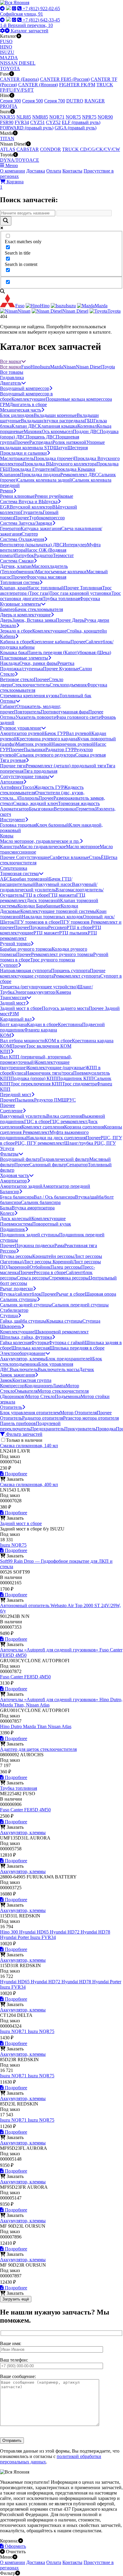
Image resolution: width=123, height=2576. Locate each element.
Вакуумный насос (54, 884)
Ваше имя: (11, 2343)
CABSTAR (28, 149)
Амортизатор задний (21, 1186)
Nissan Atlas (60, 1726)
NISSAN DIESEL (18, 63)
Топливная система (20, 582)
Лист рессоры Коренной (48, 1262)
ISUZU (7, 52)
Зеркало (8, 626)
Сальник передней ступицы (80, 1305)
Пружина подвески (35, 1245)
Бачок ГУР (55, 733)
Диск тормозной (43, 900)
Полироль (28, 798)
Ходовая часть (14, 1175)
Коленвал (87, 426)
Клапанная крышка (58, 426)
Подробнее (15, 1474)
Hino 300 (10, 1932)
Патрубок (24, 555)
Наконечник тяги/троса (49, 1073)
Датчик (87, 1369)
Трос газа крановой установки (80, 593)
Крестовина (70, 1024)
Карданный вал (16, 1019)
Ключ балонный (52, 825)
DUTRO (75, 101)
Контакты (72, 171)
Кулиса (19, 1073)
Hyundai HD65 (34, 1932)
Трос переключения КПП (36, 1084)
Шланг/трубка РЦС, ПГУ (90, 1143)
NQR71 (57, 117)
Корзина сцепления (84, 1127)
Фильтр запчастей (24, 1434)
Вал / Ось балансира (54, 1197)
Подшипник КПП (75, 1078)
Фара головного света (78, 717)
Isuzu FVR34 (43, 1937)
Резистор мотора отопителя (91, 1418)
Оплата (54, 171)
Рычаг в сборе (70, 1294)
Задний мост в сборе (21, 1008)
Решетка (66, 663)
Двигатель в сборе (28, 404)
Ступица (9, 1316)
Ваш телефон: (14, 2360)
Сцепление (11, 1111)
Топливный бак (75, 696)
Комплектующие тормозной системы (58, 911)
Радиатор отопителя (43, 1418)
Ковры (7, 836)
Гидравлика (12, 378)
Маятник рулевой (33, 744)
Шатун (60, 448)
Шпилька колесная (30, 1348)
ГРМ (5, 404)
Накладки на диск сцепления (56, 1138)
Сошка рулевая (90, 755)
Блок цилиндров (17, 415)
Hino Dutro (11, 1726)
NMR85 (40, 117)
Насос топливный (46, 588)
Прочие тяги (13, 766)
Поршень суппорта (70, 971)
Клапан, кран (14, 588)
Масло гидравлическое (43, 847)
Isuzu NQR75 (13, 1545)
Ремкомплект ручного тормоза (62, 954)
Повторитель (27, 712)
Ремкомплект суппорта (77, 976)
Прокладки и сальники (23, 453)
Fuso (26, 367)
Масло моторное (83, 847)
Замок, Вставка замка (34, 620)
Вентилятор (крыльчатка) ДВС (31, 545)
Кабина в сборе (16, 642)
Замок (6, 1380)
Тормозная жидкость (79, 803)
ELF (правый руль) (81, 122)
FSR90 (7, 122)
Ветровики (65, 809)
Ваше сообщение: (18, 2376)
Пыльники (34, 749)
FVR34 (22, 122)
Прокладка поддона (40, 475)
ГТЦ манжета (62, 895)
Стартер (30, 534)
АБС (5, 879)
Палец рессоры (66, 1267)
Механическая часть (21, 410)
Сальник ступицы (18, 1299)
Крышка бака (14, 652)
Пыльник (24, 1100)
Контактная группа (32, 1380)
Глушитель (32, 512)
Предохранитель (47, 1429)
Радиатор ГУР (60, 749)
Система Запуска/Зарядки (26, 523)
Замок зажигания (17, 1375)
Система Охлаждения (22, 539)
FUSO (6, 41)
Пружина (39, 927)
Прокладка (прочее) (54, 458)
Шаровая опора (100, 1294)
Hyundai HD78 (95, 1932)
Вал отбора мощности (22, 1041)
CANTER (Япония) (38, 85)
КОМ (6, 1035)
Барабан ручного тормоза (26, 949)
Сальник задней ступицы (26, 1305)
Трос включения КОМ (49, 1046)
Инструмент (13, 820)
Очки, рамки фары (38, 663)
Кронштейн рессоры (53, 1256)
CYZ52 (53, 122)
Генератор (10, 528)
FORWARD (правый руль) (27, 128)
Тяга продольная (40, 771)
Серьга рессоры (33, 1278)
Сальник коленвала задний (44, 480)
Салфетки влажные (69, 857)
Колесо (7, 1213)
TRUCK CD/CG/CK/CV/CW (91, 149)
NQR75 (73, 117)
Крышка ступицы (64, 1321)
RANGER (95, 101)
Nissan (69, 367)
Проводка (106, 1429)
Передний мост (16, 1095)
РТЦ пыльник (73, 933)
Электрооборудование (23, 1353)
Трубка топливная (61, 599)
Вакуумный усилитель (23, 1116)
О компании (13, 171)
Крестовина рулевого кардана (47, 739)
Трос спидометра (79, 1084)
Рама (59, 1245)
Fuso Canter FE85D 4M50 (25, 1677)
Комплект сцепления (43, 1127)
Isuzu (45, 367)
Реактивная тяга (81, 1245)
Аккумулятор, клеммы (23, 1359)
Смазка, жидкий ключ (36, 803)
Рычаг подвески (16, 1289)
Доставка (36, 171)
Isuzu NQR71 (14, 2031)
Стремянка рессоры (69, 1278)
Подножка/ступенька (21, 669)
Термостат (63, 555)
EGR (5, 507)
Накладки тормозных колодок (52, 917)
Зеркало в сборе (16, 631)
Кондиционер (39, 1386)
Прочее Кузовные (61, 669)
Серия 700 (55, 101)
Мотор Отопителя (78, 1413)
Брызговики (41, 809)
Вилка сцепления (64, 1116)
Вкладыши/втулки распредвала (53, 421)
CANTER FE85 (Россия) (65, 79)
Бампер (7, 609)
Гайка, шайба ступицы (23, 1321)
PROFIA (9, 106)
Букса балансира (17, 1197)
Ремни (7, 491)
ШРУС (69, 1100)
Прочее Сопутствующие (25, 857)
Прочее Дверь (70, 620)
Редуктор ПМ (48, 1100)
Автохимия (12, 782)
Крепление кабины (51, 642)
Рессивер (57, 927)
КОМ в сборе (58, 1041)
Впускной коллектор (31, 507)
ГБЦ (89, 421)
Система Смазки (17, 561)
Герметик (86, 809)
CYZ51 (37, 122)
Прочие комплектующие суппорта (53, 973)
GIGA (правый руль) (76, 128)
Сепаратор (77, 1165)
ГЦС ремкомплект (69, 1121)
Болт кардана (13, 1024)
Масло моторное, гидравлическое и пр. (40, 841)
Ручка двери (97, 620)
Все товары (12, 372)
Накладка (10, 663)
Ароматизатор (14, 809)
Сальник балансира (41, 1202)
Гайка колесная (16, 1343)
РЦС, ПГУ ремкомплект (40, 1143)
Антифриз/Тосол (17, 787)
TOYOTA (10, 68)
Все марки (11, 361)
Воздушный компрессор (25, 388)
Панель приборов (18, 1423)
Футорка (40, 1343)
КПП (5, 1051)
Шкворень (11, 1326)
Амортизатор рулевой (22, 733)
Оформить (15, 2546)
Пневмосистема (16, 1224)
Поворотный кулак (52, 1224)
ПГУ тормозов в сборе (37, 922)
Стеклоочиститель (31, 685)
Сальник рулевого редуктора (46, 755)
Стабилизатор (14, 1310)
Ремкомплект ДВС (79, 475)
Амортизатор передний (66, 1186)
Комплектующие (29, 399)
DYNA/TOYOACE (20, 160)
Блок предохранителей (69, 1359)
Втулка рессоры (16, 1256)
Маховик (33, 431)
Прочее (22, 442)
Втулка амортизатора (33, 1208)
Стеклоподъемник (68, 685)
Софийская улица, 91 (21, 14)
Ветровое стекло (17, 679)
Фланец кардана (41, 1030)
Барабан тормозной (29, 879)
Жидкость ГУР (49, 787)
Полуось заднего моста (65, 1008)
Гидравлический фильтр (65, 1159)
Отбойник (40, 1267)
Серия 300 (10, 101)
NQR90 (105, 117)
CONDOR (50, 149)
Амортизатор (13, 1181)
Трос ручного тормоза (53, 960)
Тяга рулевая (13, 760)
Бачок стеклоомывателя (39, 609)
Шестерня (78, 448)
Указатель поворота (36, 717)
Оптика (8, 701)
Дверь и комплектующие (25, 615)
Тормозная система (19, 873)
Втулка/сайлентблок (21, 1294)
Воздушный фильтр (20, 1159)
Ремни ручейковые (54, 496)
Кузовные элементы (20, 604)
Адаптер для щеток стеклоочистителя (38, 1749)
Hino (35, 367)
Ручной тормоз (15, 944)
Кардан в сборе (42, 1024)
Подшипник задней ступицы (30, 1235)
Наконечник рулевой (73, 744)
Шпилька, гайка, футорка (26, 1337)
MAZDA (9, 58)
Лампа (59, 1386)
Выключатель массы (58, 1369)
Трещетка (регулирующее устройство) (39, 987)
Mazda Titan (35, 1726)
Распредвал (41, 442)
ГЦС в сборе (37, 1121)
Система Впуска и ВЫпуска (29, 502)
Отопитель (11, 1407)
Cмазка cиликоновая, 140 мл (29, 1446)
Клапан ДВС (25, 426)
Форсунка (90, 599)
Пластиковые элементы (24, 658)
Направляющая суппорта (26, 971)
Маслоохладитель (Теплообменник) (34, 569)
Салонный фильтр (48, 1165)
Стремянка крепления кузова (30, 696)
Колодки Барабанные (39, 906)
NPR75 (89, 117)
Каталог (29, 31)
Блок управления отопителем (30, 1413)
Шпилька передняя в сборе (77, 1348)
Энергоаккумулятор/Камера (43, 992)
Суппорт (9, 965)
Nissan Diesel (89, 367)
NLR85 (24, 117)
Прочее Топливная (83, 588)
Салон (86, 669)
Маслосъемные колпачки (61, 572)
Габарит (8, 706)
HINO (6, 47)
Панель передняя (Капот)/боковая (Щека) (69, 652)
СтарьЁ (96, 857)
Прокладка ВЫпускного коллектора (60, 464)
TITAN (7, 139)
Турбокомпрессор (47, 518)
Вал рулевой (79, 733)
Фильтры (9, 1154)
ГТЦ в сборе (36, 895)
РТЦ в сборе (79, 927)
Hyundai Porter (15, 1937)
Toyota (108, 367)
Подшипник (13, 1229)
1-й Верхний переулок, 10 (26, 25)
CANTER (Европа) (19, 79)
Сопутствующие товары (25, 776)
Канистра (10, 847)
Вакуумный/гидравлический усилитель (49, 887)
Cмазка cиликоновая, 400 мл (29, 1484)
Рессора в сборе (50, 1272)
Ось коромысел (57, 431)
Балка (6, 1208)
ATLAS (8, 149)
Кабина (8, 636)
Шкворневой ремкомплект (61, 1332)
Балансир (10, 1192)
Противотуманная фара (64, 712)
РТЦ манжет (46, 933)
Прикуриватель (80, 1429)
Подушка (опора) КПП (34, 1078)
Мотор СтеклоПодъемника (53, 1396)
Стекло (7, 674)
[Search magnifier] (6, 221)
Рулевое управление (21, 728)
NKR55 (8, 117)
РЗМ (14, 1014)
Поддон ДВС (86, 431)
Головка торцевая (18, 825)
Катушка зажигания (41, 528)
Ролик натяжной (69, 442)
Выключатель (24, 1369)
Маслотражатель (17, 458)
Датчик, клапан (16, 566)
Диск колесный (16, 1219)
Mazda (57, 367)
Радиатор (43, 555)
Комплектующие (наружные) (57, 1068)
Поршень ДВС (41, 437)
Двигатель (11, 383)
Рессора (8, 1251)
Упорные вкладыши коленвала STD (52, 445)
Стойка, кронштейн (87, 631)
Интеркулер (75, 545)
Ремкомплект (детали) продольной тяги (66, 766)
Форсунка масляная (46, 577)
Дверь (6, 620)
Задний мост (13, 1003)
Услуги (7, 1148)
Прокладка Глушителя (32, 469)
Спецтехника (14, 868)
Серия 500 (33, 101)
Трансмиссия (13, 997)
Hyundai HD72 (65, 1932)
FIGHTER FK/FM (77, 85)
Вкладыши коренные (55, 415)
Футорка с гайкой (67, 1343)
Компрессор (12, 1386)
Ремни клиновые (17, 496)
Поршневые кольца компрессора (79, 399)
